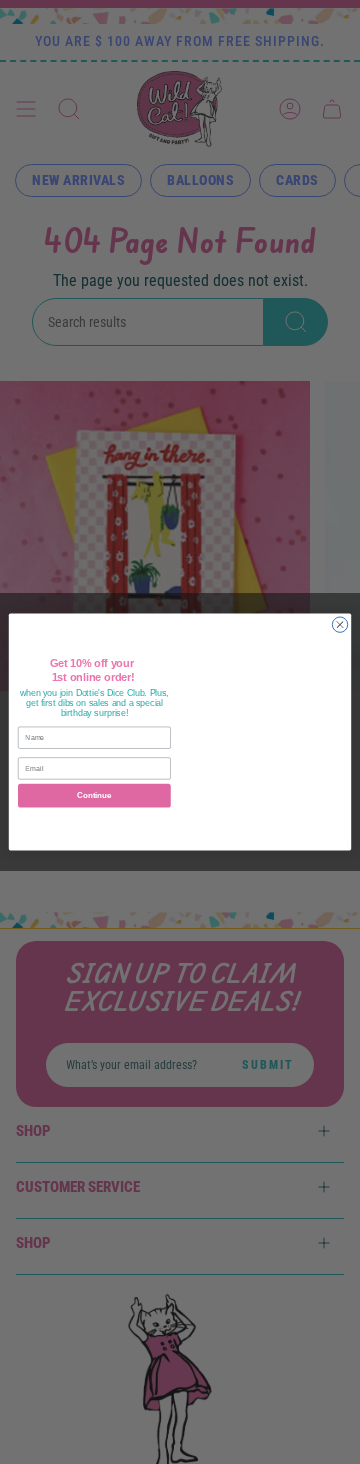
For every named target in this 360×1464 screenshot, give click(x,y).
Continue (94, 795)
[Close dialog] (339, 624)
